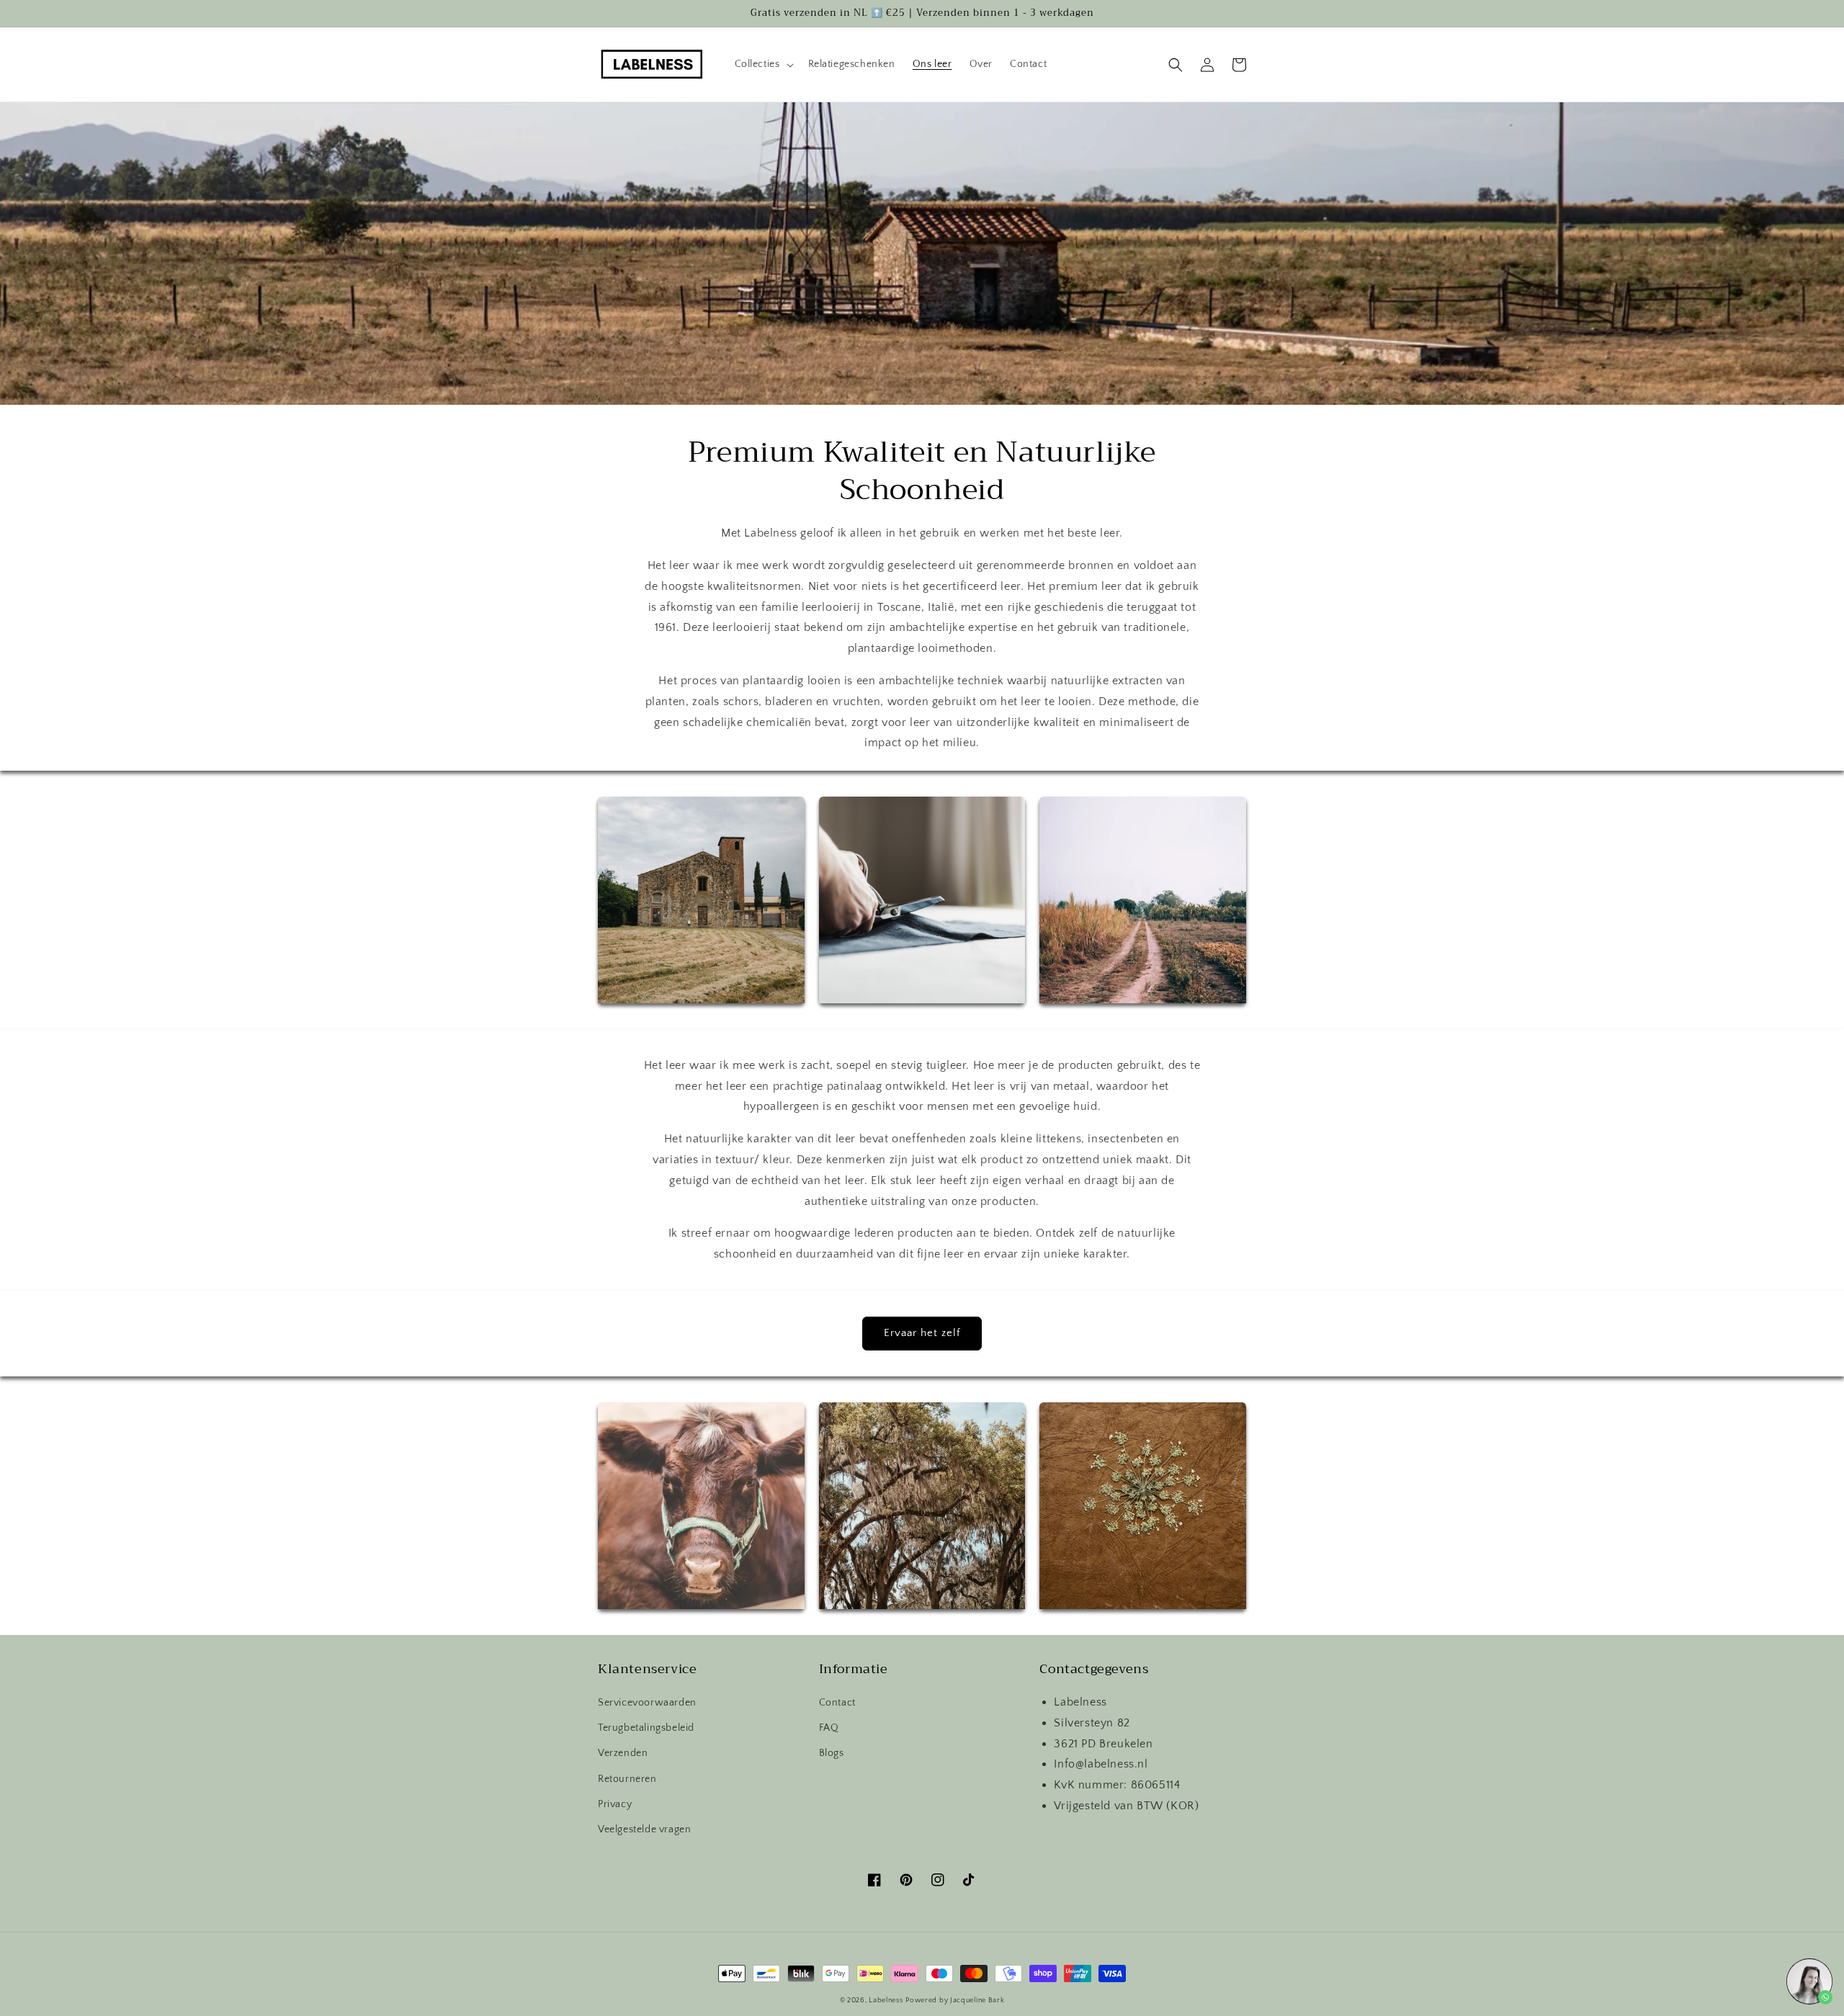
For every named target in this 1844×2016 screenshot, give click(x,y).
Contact (837, 1703)
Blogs (832, 1753)
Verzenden (623, 1753)
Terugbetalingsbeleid (646, 1728)
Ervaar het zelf (922, 1333)
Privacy (615, 1804)
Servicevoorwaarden (647, 1703)
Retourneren (627, 1779)
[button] (763, 64)
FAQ (829, 1728)
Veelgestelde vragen (644, 1829)
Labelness (886, 2001)
